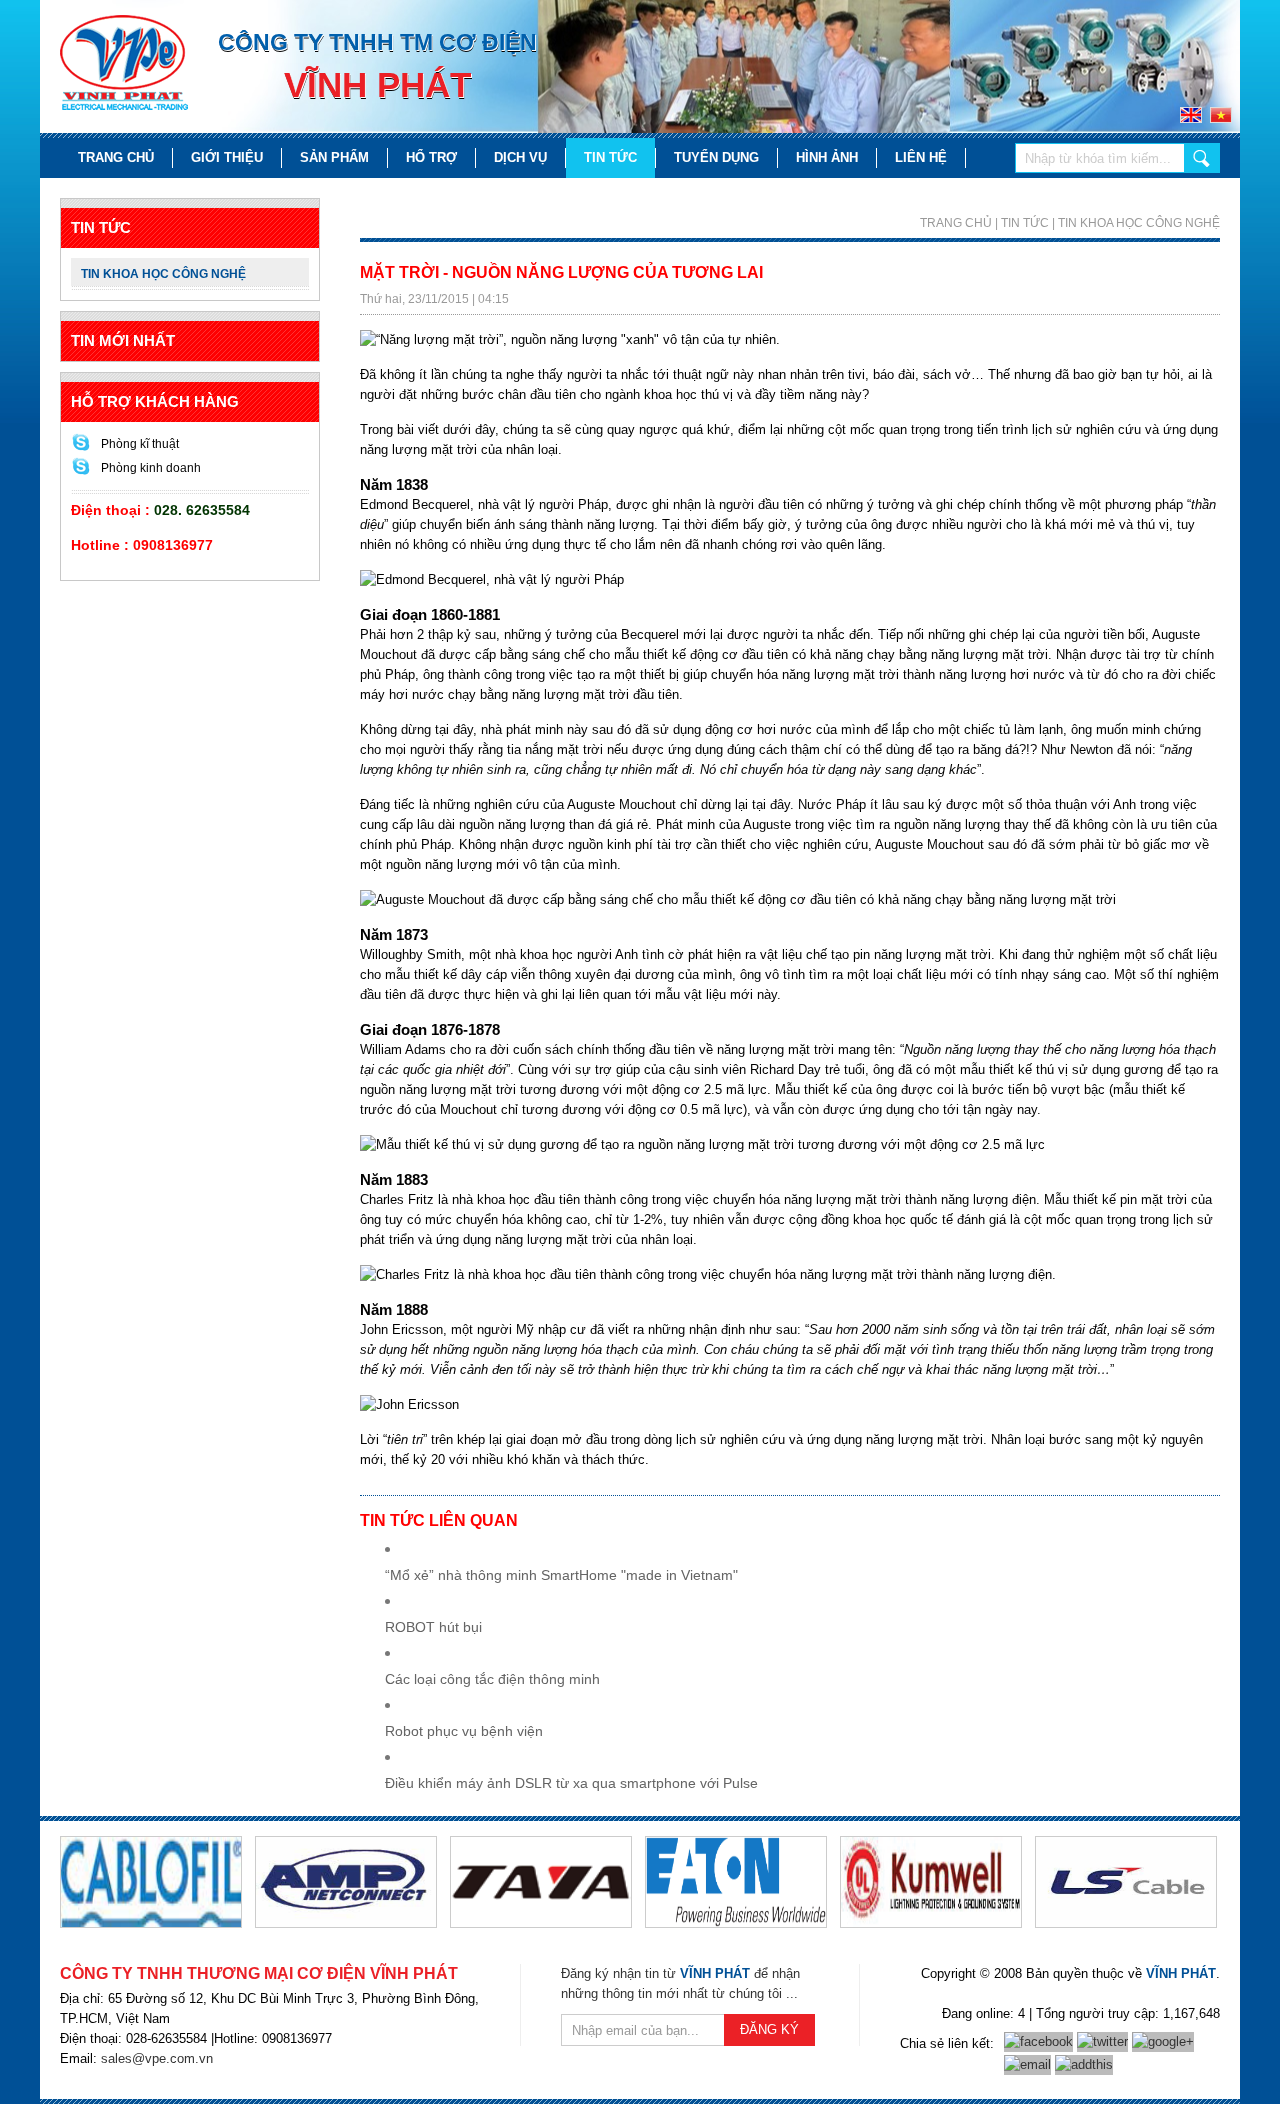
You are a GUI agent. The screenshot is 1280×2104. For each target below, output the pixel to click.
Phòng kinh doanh (151, 468)
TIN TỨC (610, 157)
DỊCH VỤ (520, 157)
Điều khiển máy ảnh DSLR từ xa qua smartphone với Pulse (571, 1783)
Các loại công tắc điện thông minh (492, 1679)
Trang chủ (116, 157)
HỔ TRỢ (431, 157)
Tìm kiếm (1202, 158)
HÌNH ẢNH (827, 157)
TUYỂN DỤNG (716, 157)
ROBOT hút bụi (433, 1627)
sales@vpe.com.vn (157, 2058)
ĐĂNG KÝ (769, 2029)
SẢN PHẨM (334, 157)
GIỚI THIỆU (227, 157)
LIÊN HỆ (921, 157)
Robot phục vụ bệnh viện (464, 1731)
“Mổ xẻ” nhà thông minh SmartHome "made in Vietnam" (561, 1575)
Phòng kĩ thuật (140, 444)
